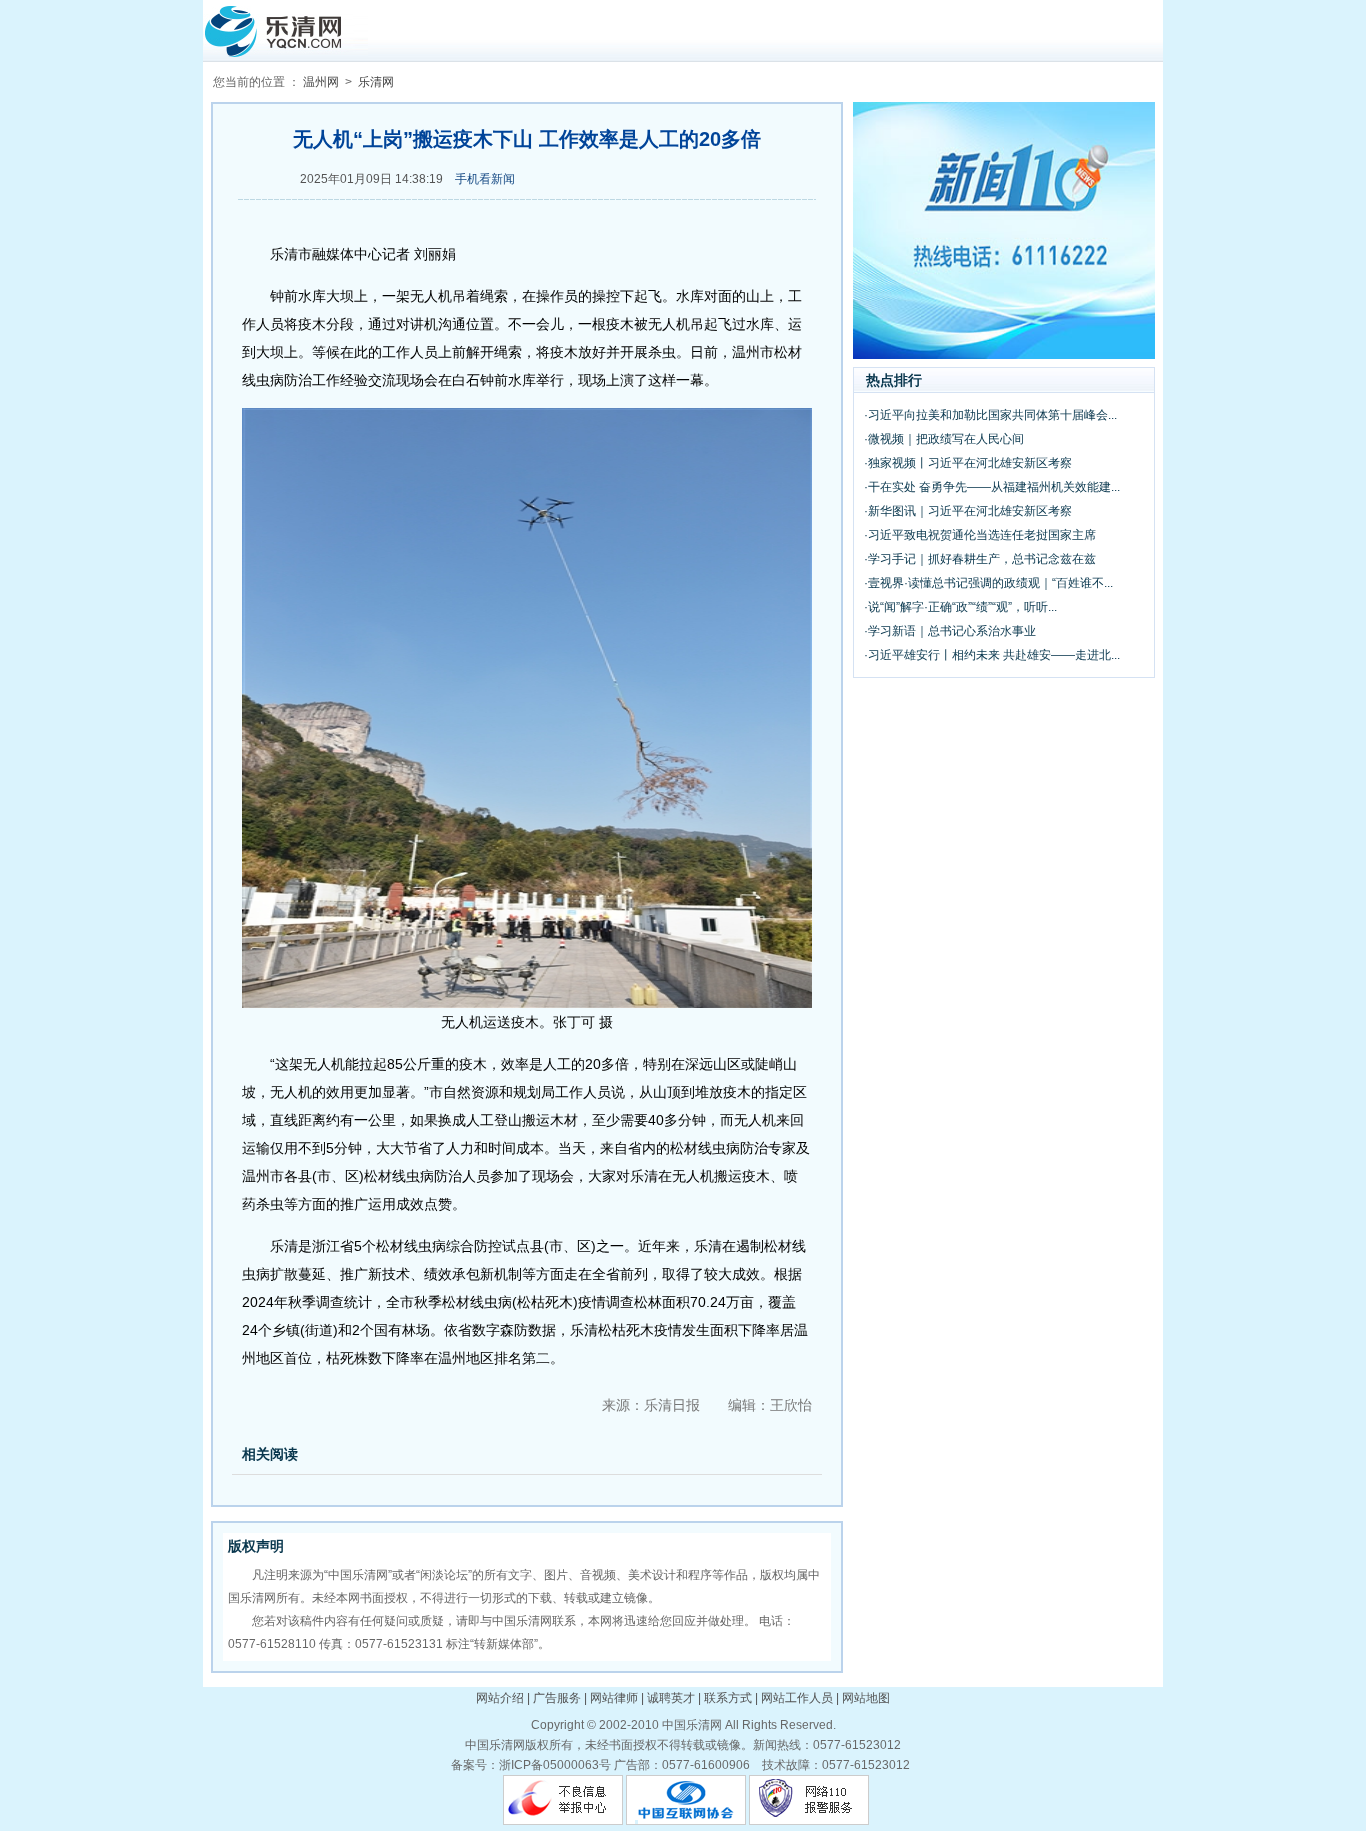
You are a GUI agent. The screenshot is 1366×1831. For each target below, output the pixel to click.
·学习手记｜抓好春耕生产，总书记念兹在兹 (980, 559)
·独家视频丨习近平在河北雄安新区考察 (968, 463)
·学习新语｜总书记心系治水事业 (950, 631)
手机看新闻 (485, 179)
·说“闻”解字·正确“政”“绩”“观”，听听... (960, 607)
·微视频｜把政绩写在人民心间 (944, 439)
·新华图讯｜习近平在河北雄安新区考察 (968, 511)
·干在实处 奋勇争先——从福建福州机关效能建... (992, 487)
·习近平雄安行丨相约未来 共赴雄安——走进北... (992, 655)
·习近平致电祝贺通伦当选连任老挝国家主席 (980, 535)
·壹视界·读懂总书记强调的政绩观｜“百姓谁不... (988, 583)
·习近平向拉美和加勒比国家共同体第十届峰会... (990, 415)
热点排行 (894, 380)
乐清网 (376, 82)
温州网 (321, 82)
